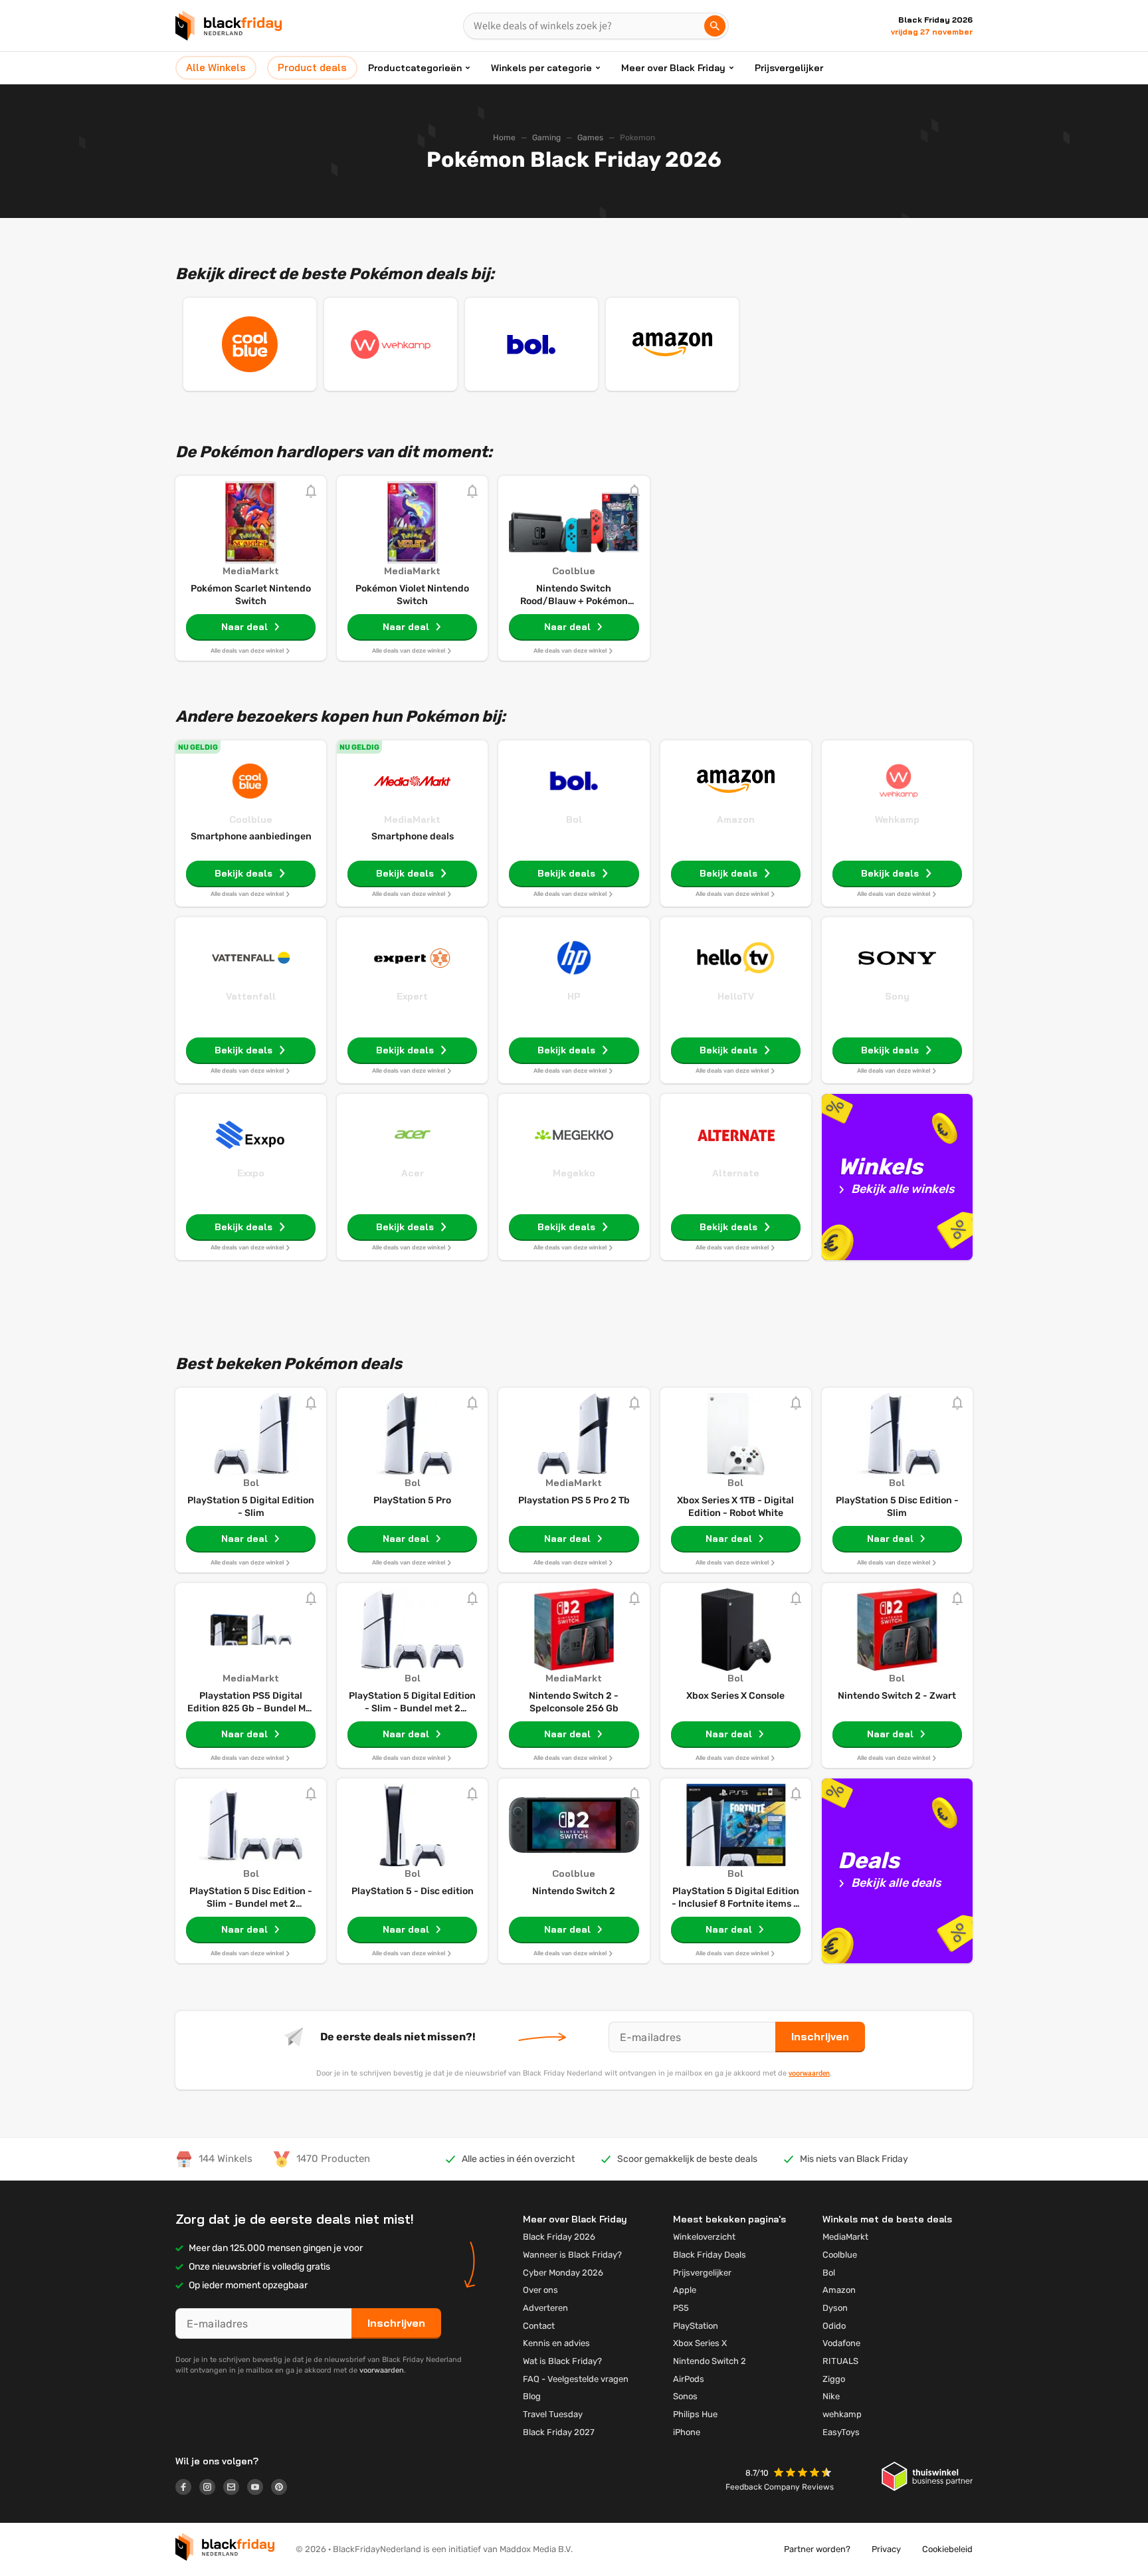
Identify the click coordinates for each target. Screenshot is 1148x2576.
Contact (539, 2326)
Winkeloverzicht (704, 2237)
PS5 (681, 2308)
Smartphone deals (413, 836)
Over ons (540, 2290)
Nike (831, 2396)
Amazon (736, 819)
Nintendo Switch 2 (710, 2361)
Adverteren (545, 2308)
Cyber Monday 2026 (563, 2273)
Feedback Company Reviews (780, 2487)
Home (504, 138)
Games (590, 138)
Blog (532, 2396)
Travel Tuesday (553, 2414)
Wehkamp (897, 819)
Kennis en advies (556, 2343)
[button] (804, 2474)
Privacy (886, 2549)
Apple (685, 2290)
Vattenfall (251, 996)
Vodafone (841, 2343)
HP (574, 996)
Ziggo (834, 2379)
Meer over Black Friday (673, 68)
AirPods (689, 2379)
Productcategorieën (415, 68)
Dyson (835, 2308)
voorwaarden (809, 2073)
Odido (834, 2326)
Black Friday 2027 (559, 2432)
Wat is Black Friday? (562, 2361)
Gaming (546, 138)
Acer (413, 1173)
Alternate (736, 1173)
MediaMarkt (412, 819)
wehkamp (842, 2414)
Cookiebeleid (947, 2549)
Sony (897, 996)
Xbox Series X (700, 2343)
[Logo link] (187, 2489)
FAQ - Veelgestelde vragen (576, 2379)
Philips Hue (695, 2414)
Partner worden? (817, 2549)
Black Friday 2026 (559, 2237)
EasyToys (841, 2432)
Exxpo (251, 1173)
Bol (574, 819)
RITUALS (840, 2361)
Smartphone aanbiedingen (251, 836)
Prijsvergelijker (789, 68)
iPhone (687, 2432)
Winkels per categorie (541, 68)
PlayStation (696, 2326)
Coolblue (251, 819)
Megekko (574, 1173)
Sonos (685, 2396)
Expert (412, 996)
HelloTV (736, 996)
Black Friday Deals (710, 2255)
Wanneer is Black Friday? (572, 2255)
